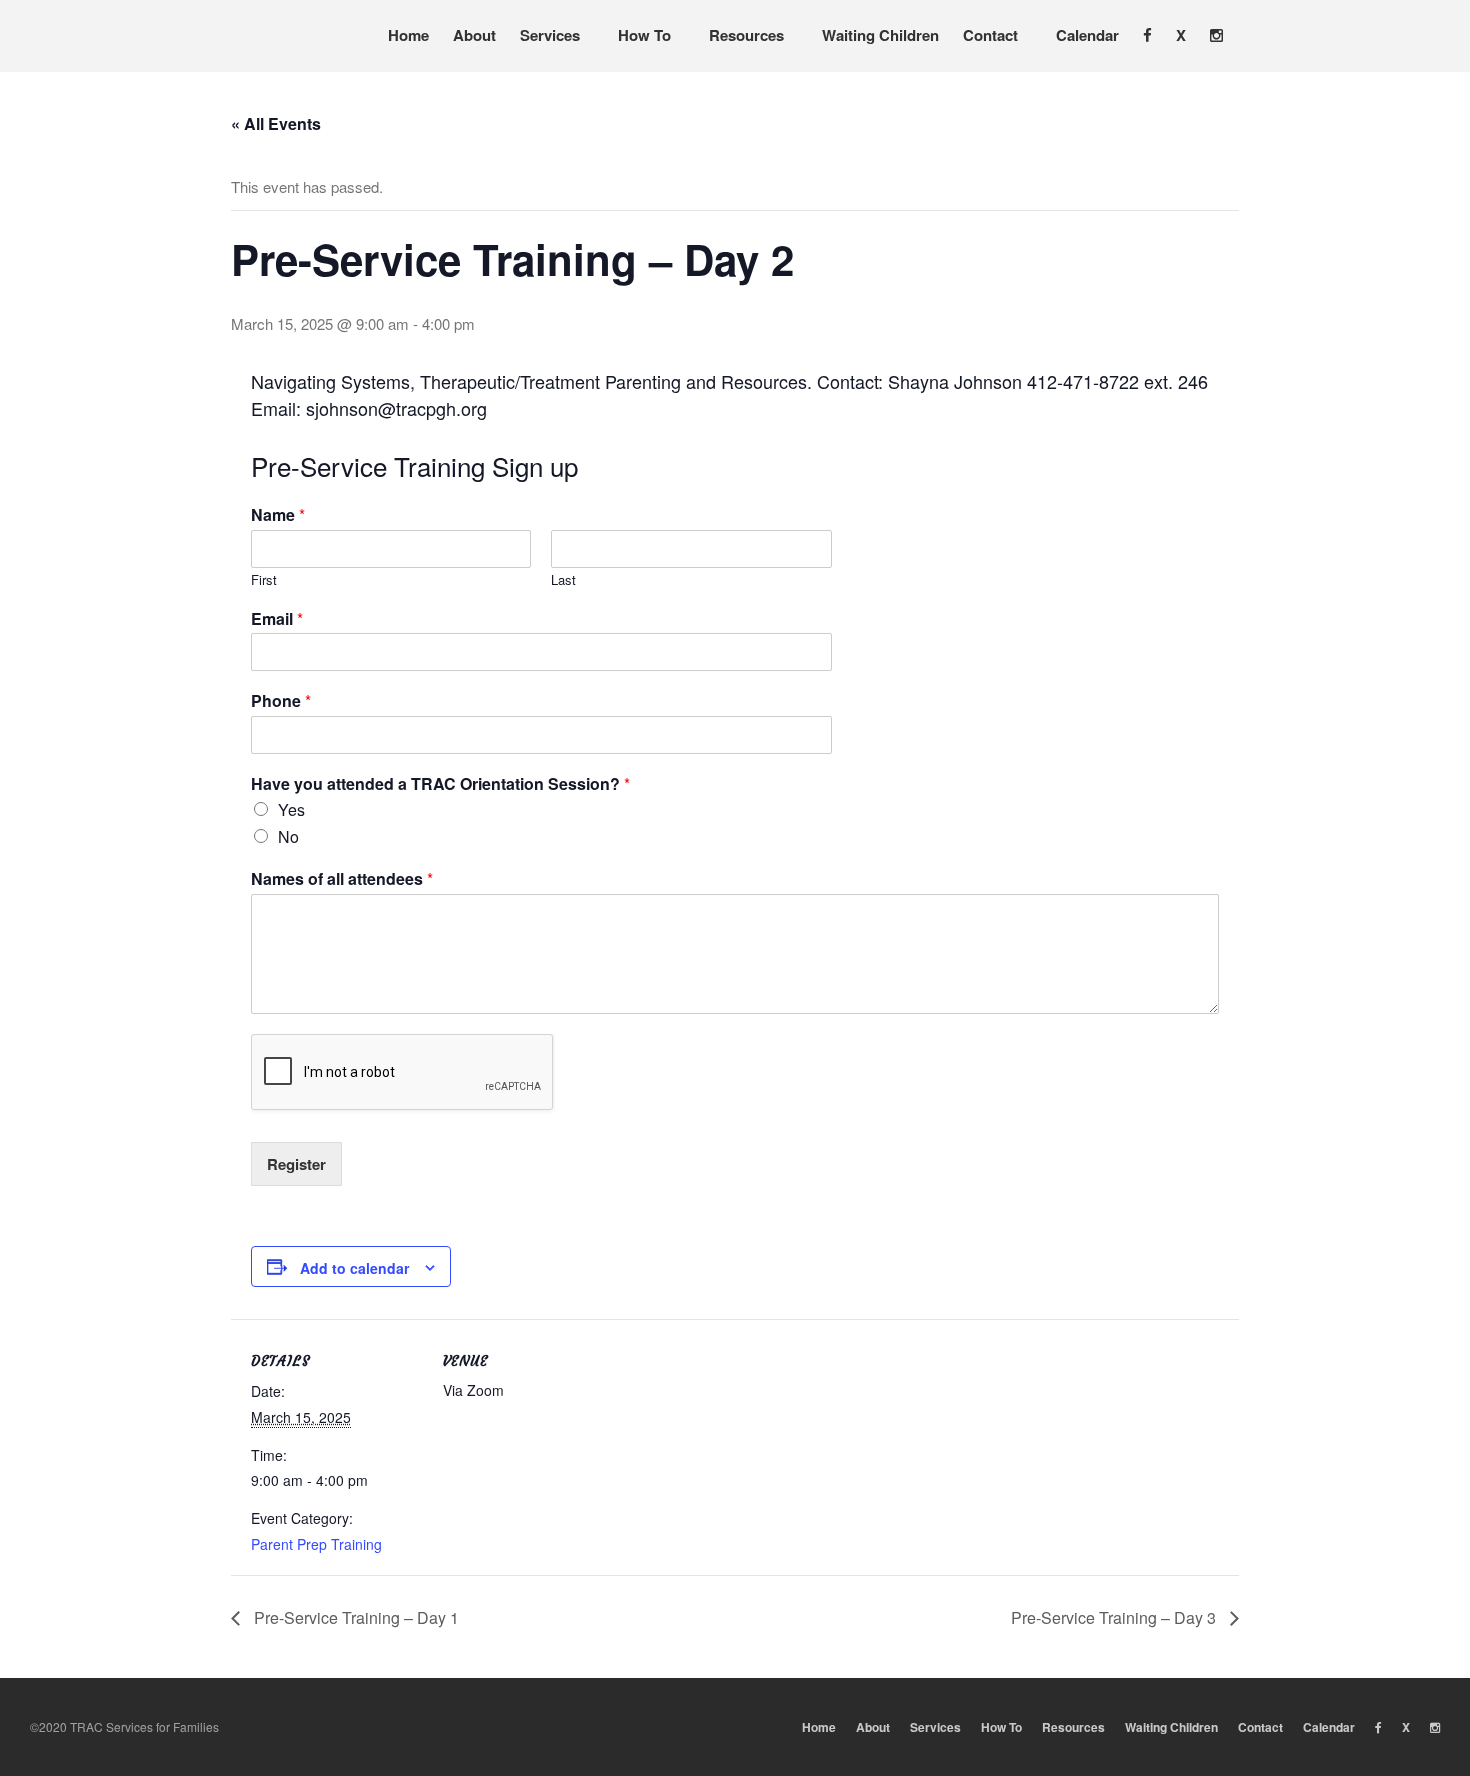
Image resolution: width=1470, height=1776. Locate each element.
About (474, 35)
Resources (746, 35)
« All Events (276, 123)
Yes (291, 809)
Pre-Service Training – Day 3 (1115, 1617)
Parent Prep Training (316, 1544)
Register (296, 1164)
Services (550, 35)
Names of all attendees (342, 879)
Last (563, 580)
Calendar (1087, 35)
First (264, 580)
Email (277, 619)
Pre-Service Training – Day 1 (354, 1617)
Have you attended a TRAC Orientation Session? (440, 784)
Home (408, 35)
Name (278, 515)
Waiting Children (880, 35)
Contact (990, 35)
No (288, 836)
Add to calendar (354, 1268)
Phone (281, 701)
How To (644, 35)
